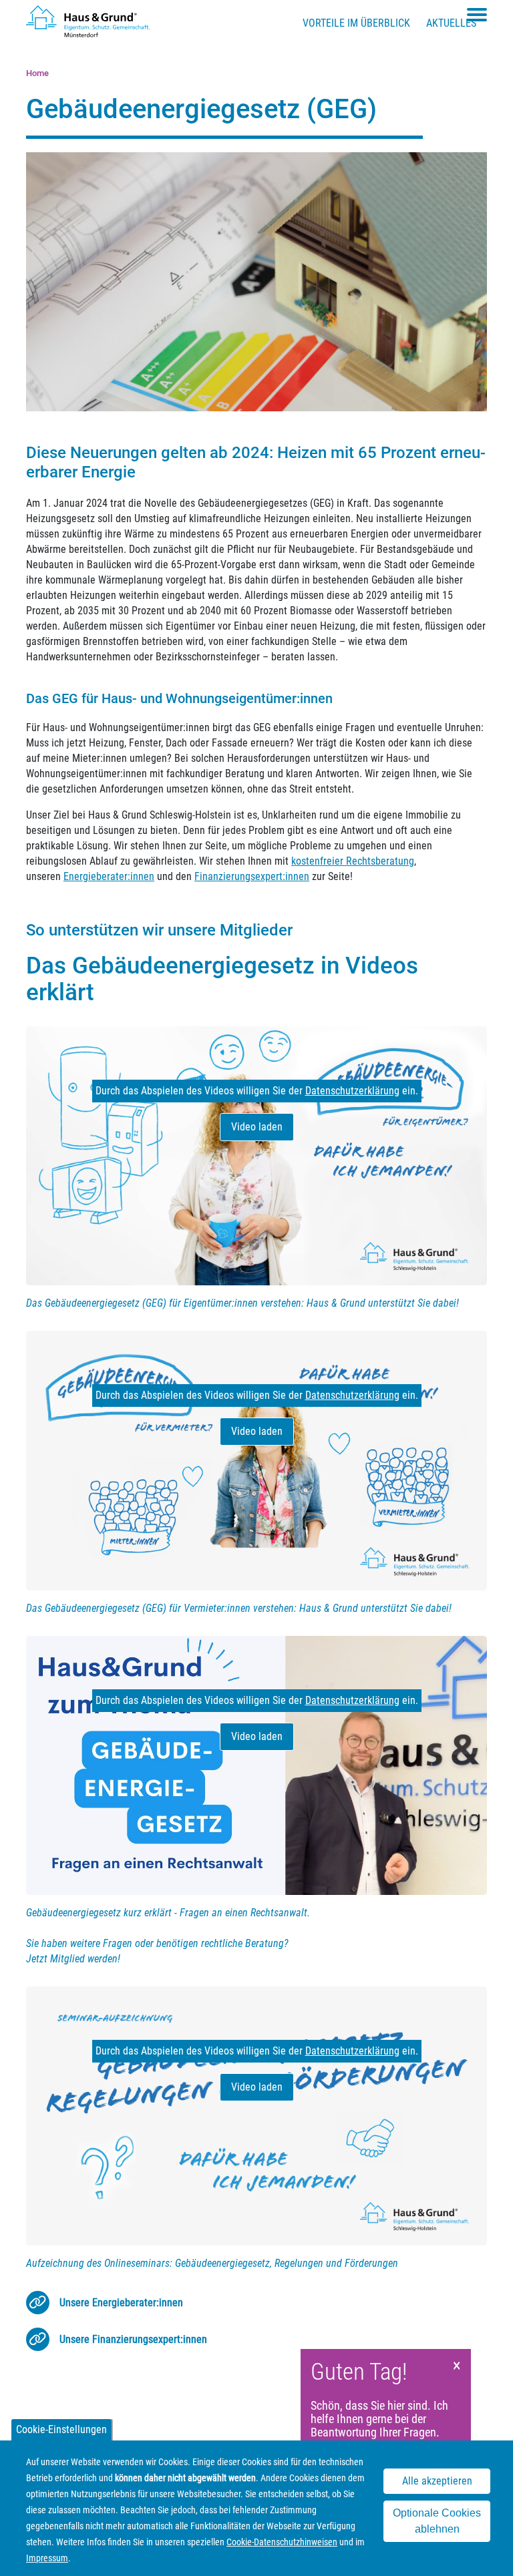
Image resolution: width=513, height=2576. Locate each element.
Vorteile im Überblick (356, 23)
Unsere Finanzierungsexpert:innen (133, 2339)
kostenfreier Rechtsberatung (353, 861)
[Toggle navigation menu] (477, 15)
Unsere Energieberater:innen (121, 2303)
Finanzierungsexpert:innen (252, 876)
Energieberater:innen (109, 876)
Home (37, 73)
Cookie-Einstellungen (61, 2429)
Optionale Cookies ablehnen (437, 2521)
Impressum (47, 2558)
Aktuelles (451, 23)
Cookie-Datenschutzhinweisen (282, 2542)
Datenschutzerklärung (352, 1091)
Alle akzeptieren (437, 2481)
